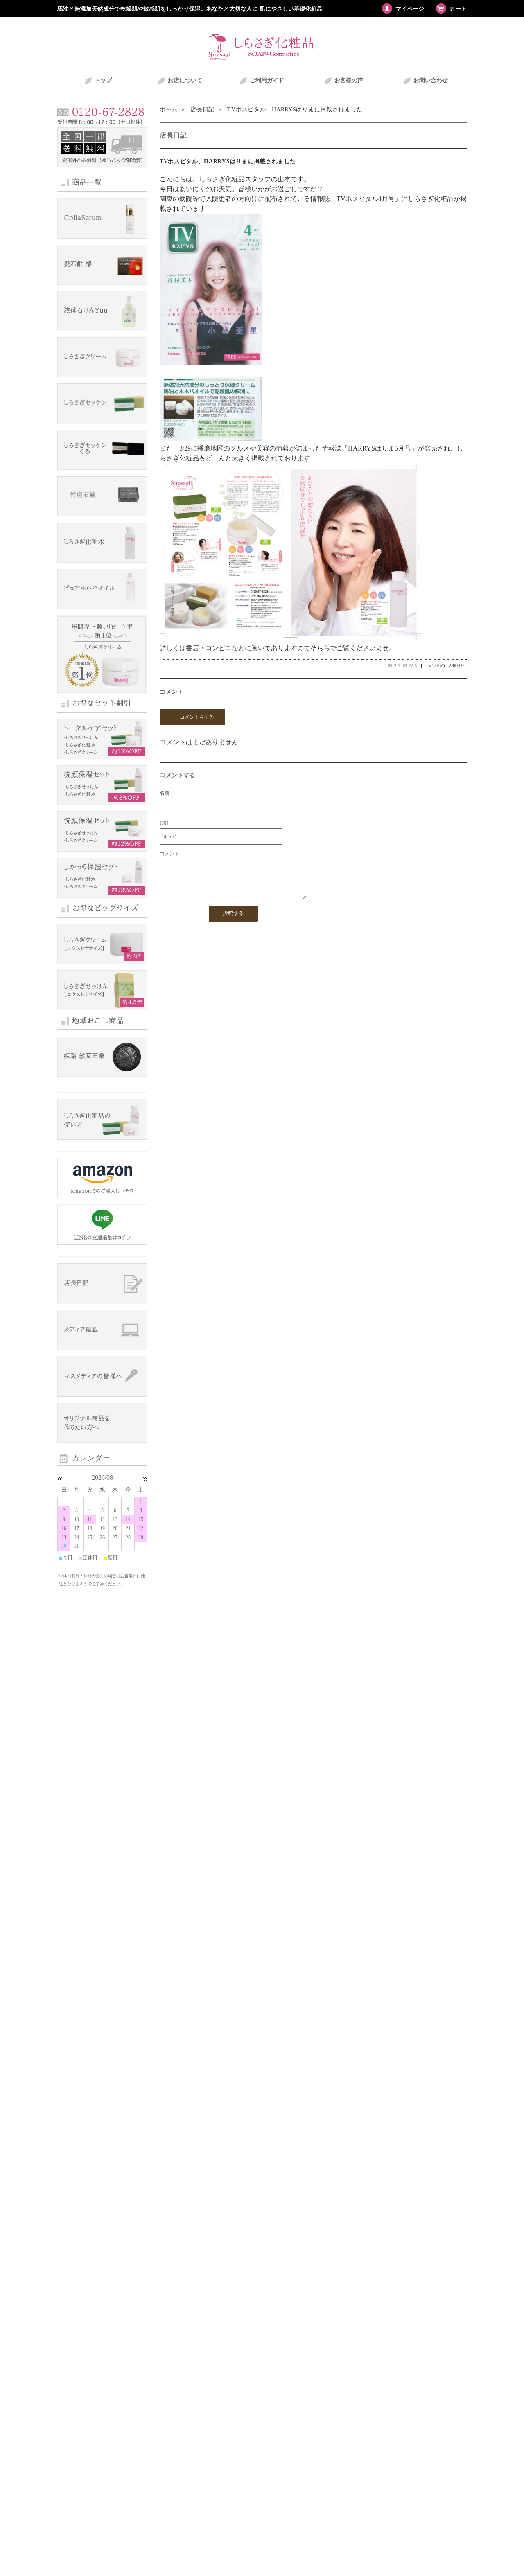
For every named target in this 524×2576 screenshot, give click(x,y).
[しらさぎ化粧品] (262, 60)
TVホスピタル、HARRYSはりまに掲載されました (228, 161)
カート (458, 9)
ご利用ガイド (267, 80)
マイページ (410, 9)
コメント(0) (434, 666)
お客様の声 (349, 80)
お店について (185, 80)
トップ (103, 80)
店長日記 (202, 109)
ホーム (169, 109)
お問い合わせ (431, 80)
